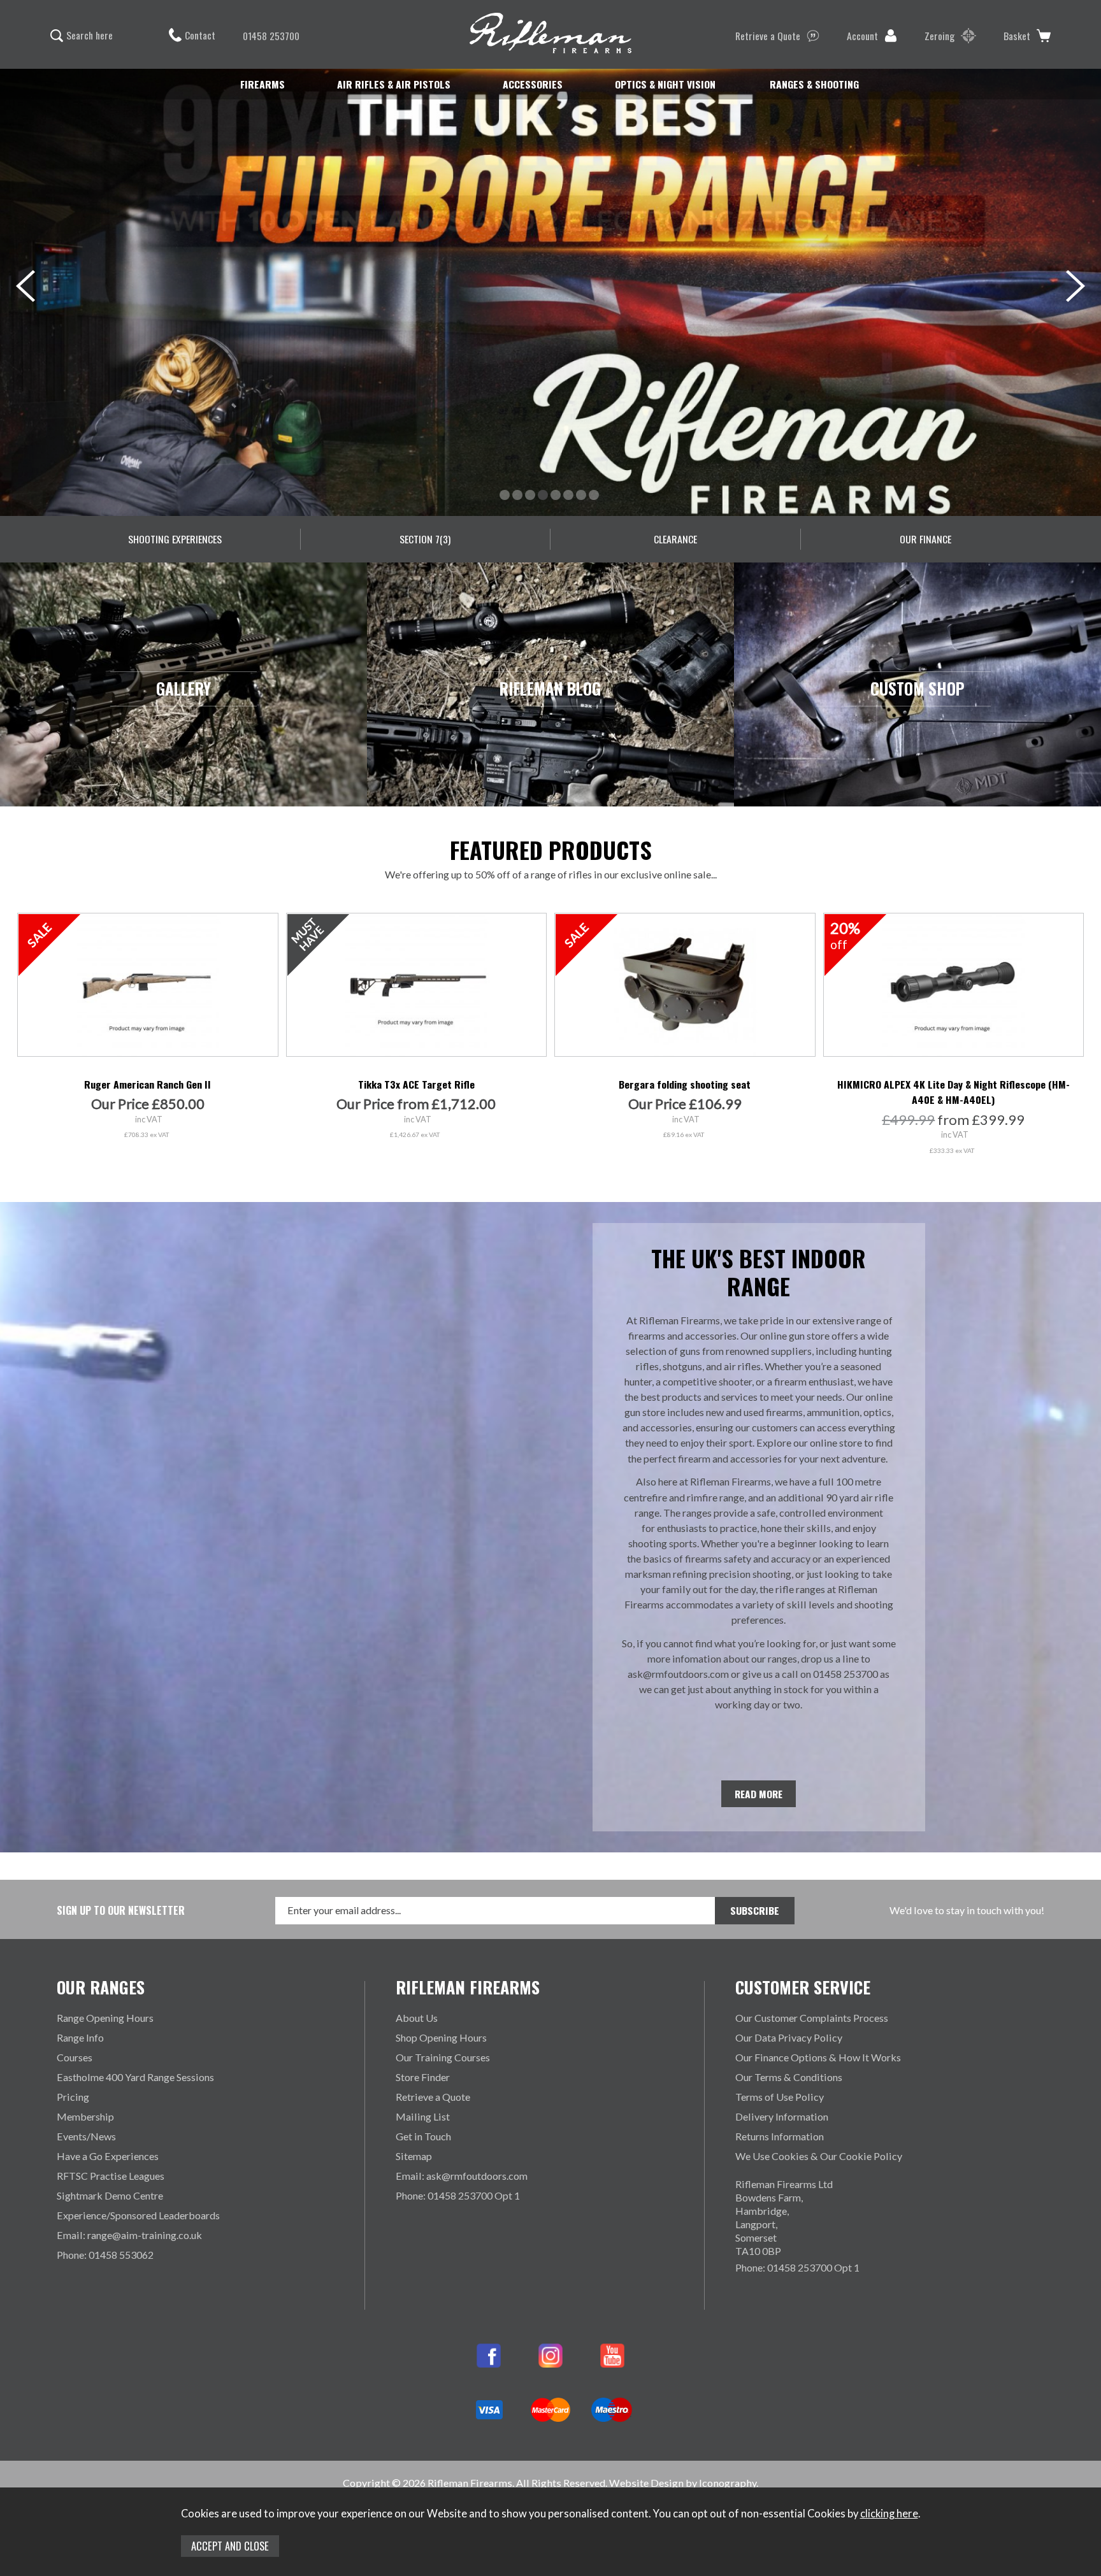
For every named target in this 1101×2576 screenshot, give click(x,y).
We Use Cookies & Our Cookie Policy (819, 2156)
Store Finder (423, 2077)
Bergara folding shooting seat (685, 1084)
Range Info (80, 2037)
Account (862, 36)
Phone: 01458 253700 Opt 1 (458, 2195)
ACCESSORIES (533, 84)
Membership (85, 2116)
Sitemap (414, 2156)
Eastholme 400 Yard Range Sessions (135, 2077)
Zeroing (939, 36)
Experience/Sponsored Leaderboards (138, 2215)
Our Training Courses (443, 2057)
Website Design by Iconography (683, 2483)
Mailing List (423, 2116)
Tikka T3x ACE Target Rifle (416, 1084)
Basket (1017, 36)
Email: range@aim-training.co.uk (129, 2235)
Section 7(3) (425, 539)
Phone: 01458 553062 (105, 2255)
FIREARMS (263, 84)
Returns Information (780, 2136)
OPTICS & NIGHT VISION (665, 84)
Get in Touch (423, 2136)
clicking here (889, 2514)
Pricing (73, 2097)
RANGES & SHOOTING (814, 84)
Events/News (86, 2136)
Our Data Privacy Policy (789, 2037)
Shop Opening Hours (441, 2037)
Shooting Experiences (175, 539)
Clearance (675, 539)
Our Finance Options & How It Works (818, 2057)
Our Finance (925, 539)
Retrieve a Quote (768, 36)
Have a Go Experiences (108, 2156)
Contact (200, 35)
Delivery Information (782, 2116)
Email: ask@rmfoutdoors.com (462, 2176)
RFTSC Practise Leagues (111, 2176)
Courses (75, 2057)
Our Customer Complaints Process (812, 2018)
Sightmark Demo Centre (110, 2195)
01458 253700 (271, 36)
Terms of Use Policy (780, 2097)
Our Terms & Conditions (789, 2077)
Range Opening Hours (105, 2018)
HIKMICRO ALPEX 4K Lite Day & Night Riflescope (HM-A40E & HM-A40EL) (953, 1092)
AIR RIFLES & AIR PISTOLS (394, 84)
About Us (417, 2018)
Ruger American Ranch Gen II (148, 1084)
